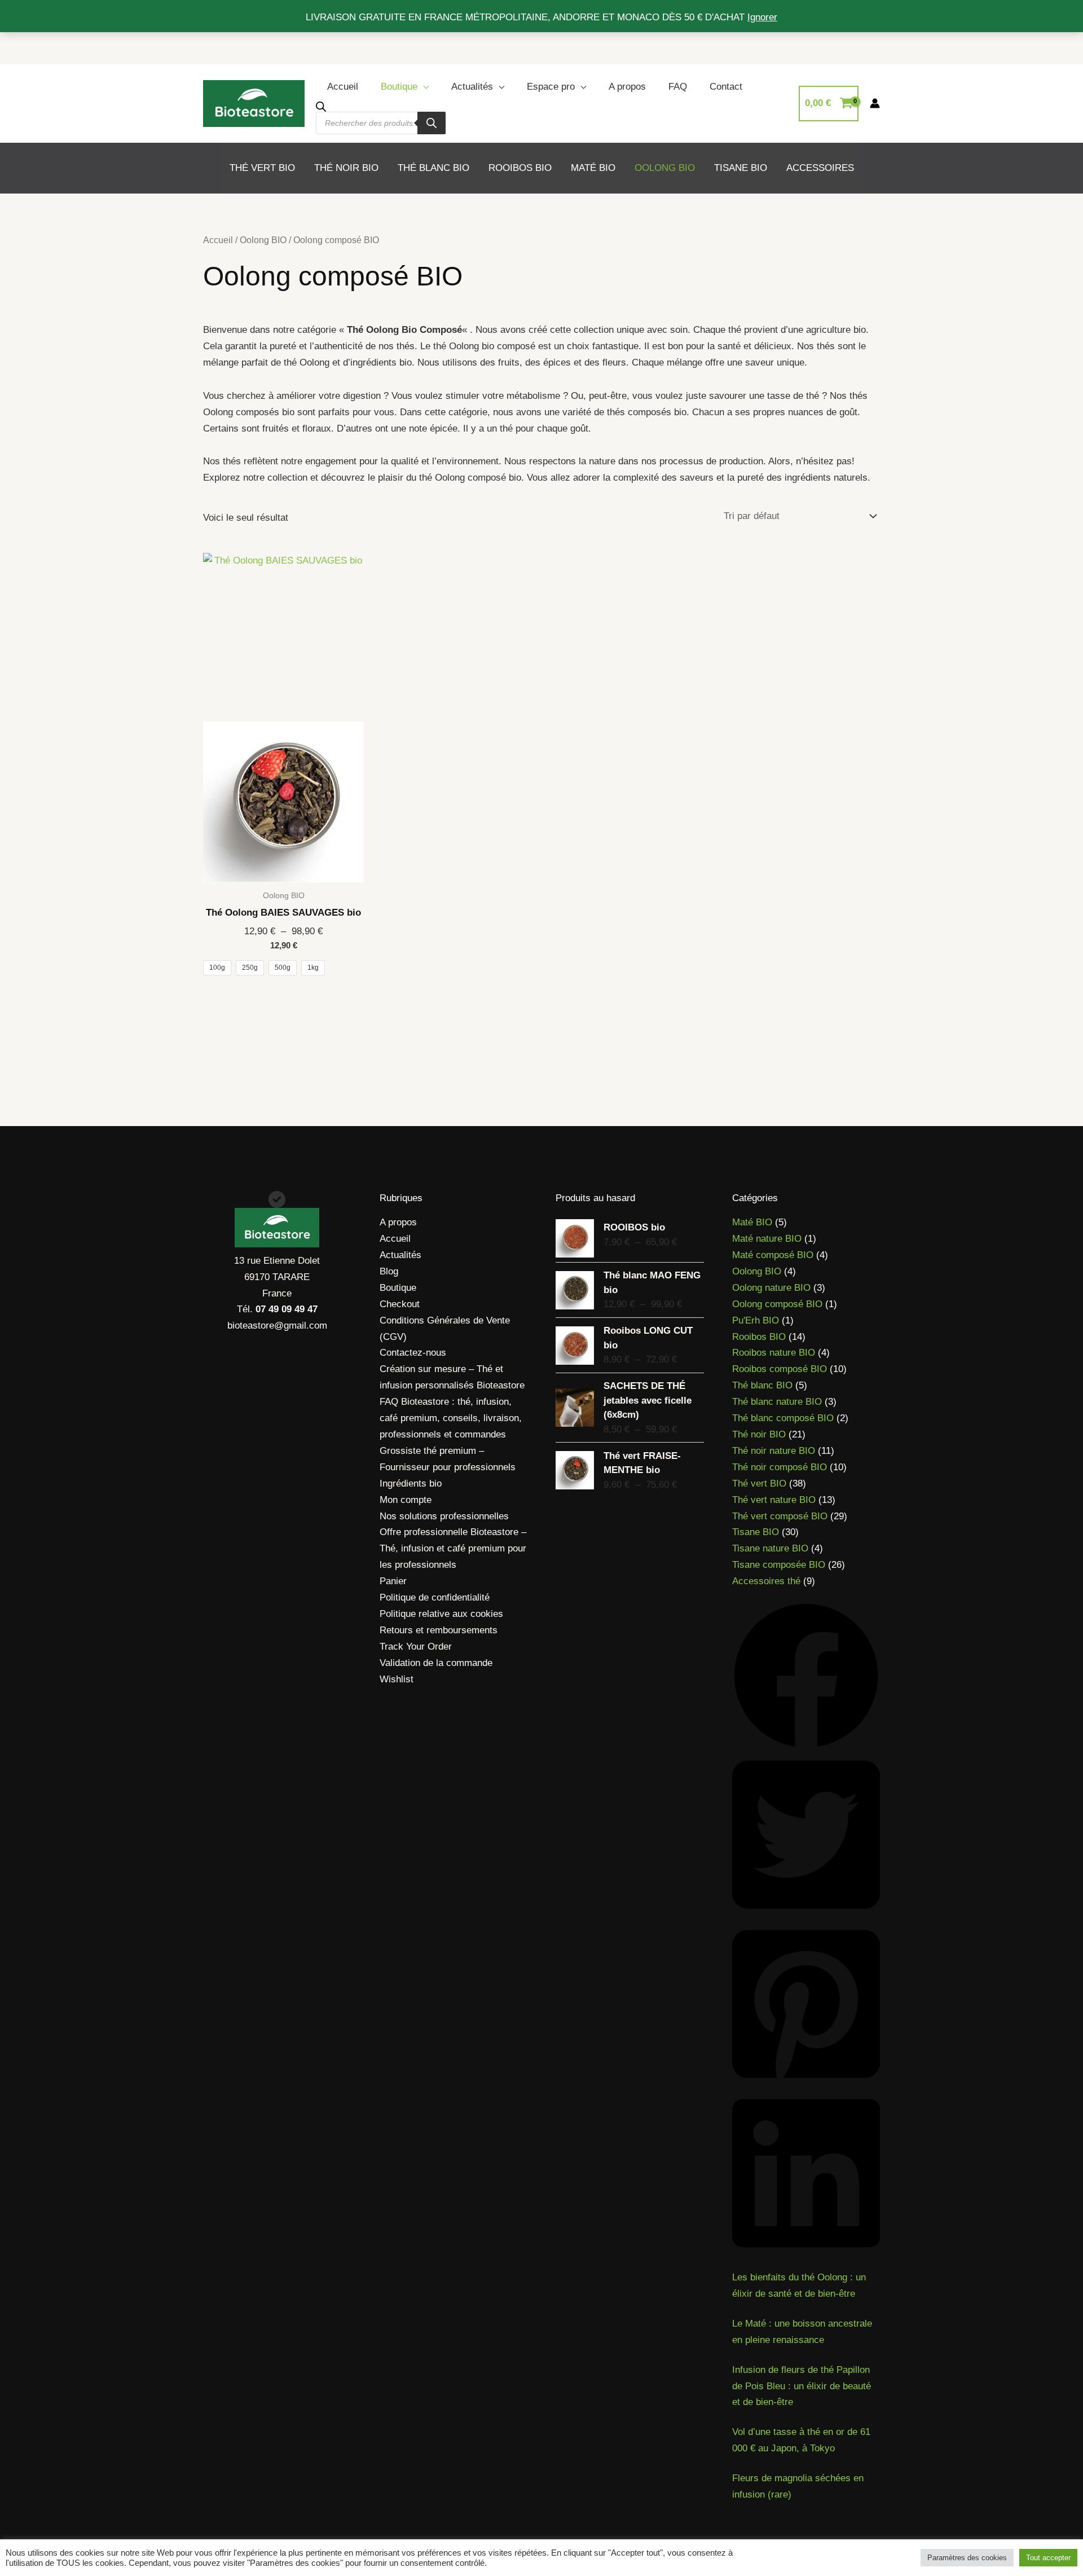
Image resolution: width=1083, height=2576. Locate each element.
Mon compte (406, 1500)
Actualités (472, 87)
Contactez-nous (413, 1353)
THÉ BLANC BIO (433, 168)
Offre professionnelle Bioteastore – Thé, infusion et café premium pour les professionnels (453, 1548)
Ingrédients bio (411, 1483)
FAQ (678, 87)
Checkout (400, 1304)
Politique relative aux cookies (441, 1614)
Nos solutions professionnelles (444, 1516)
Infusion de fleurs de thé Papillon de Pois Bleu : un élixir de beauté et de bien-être (802, 2386)
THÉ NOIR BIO (346, 168)
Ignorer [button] (762, 17)
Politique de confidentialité (435, 1597)
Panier (393, 1581)
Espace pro (551, 87)
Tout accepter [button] (1048, 2558)
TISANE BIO (741, 168)
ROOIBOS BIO (520, 168)
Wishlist (397, 1679)
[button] (806, 1675)
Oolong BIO (263, 240)
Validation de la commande (436, 1663)
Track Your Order (416, 1647)
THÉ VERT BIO (262, 168)
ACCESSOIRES (820, 168)
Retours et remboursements (439, 1630)
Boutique (399, 87)
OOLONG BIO (665, 168)
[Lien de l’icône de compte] (875, 103)
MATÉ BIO (593, 168)
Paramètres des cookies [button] (967, 2558)
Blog (389, 1271)
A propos (627, 87)
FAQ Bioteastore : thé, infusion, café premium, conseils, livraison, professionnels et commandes (451, 1418)
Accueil (343, 87)
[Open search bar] (321, 106)
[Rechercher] (432, 123)
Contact (726, 87)
